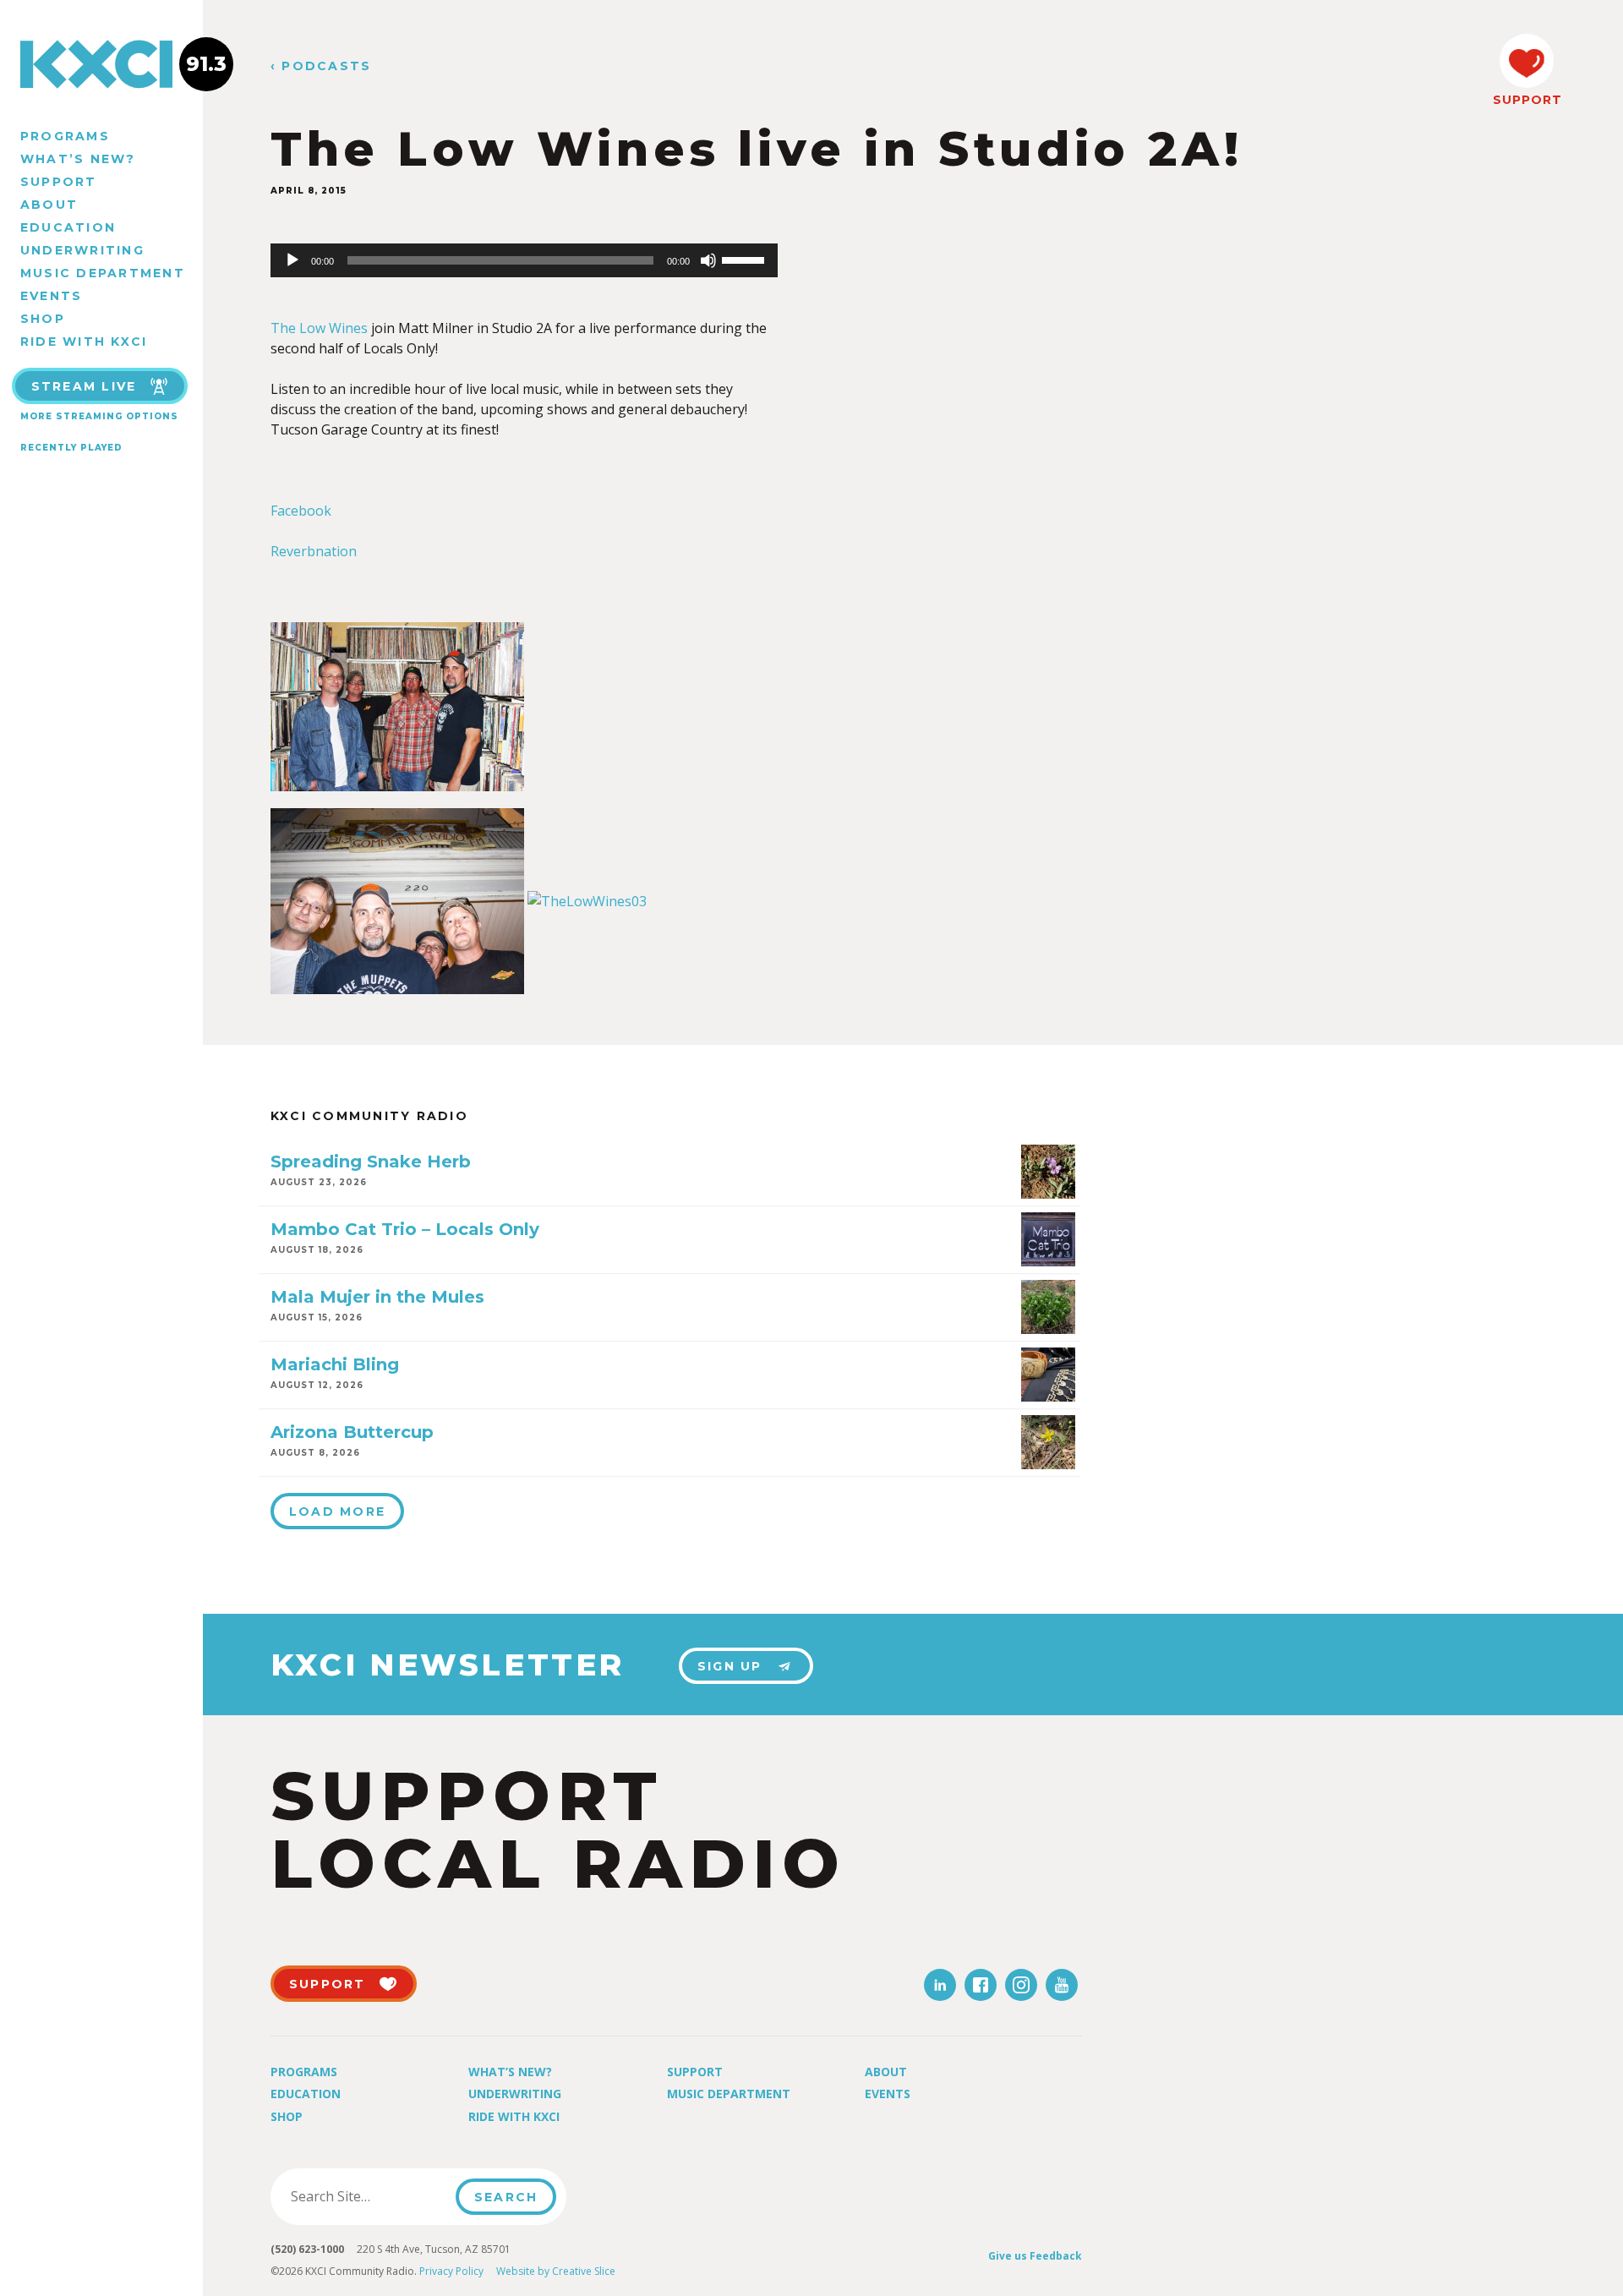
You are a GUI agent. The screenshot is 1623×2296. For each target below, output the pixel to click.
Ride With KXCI (84, 342)
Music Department (103, 273)
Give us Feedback (1035, 2256)
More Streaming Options (99, 416)
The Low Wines (319, 328)
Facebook (301, 511)
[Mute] (708, 260)
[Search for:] (368, 2196)
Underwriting (82, 250)
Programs (65, 136)
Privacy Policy (451, 2271)
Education (68, 227)
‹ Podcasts (321, 66)
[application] (524, 260)
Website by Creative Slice (556, 2271)
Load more (337, 1512)
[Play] (292, 260)
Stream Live (84, 386)
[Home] (101, 64)
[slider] (746, 259)
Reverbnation (314, 551)
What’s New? (78, 159)
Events (51, 296)
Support (59, 182)
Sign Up (730, 1666)
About (49, 205)
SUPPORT (1527, 100)
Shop (43, 319)
